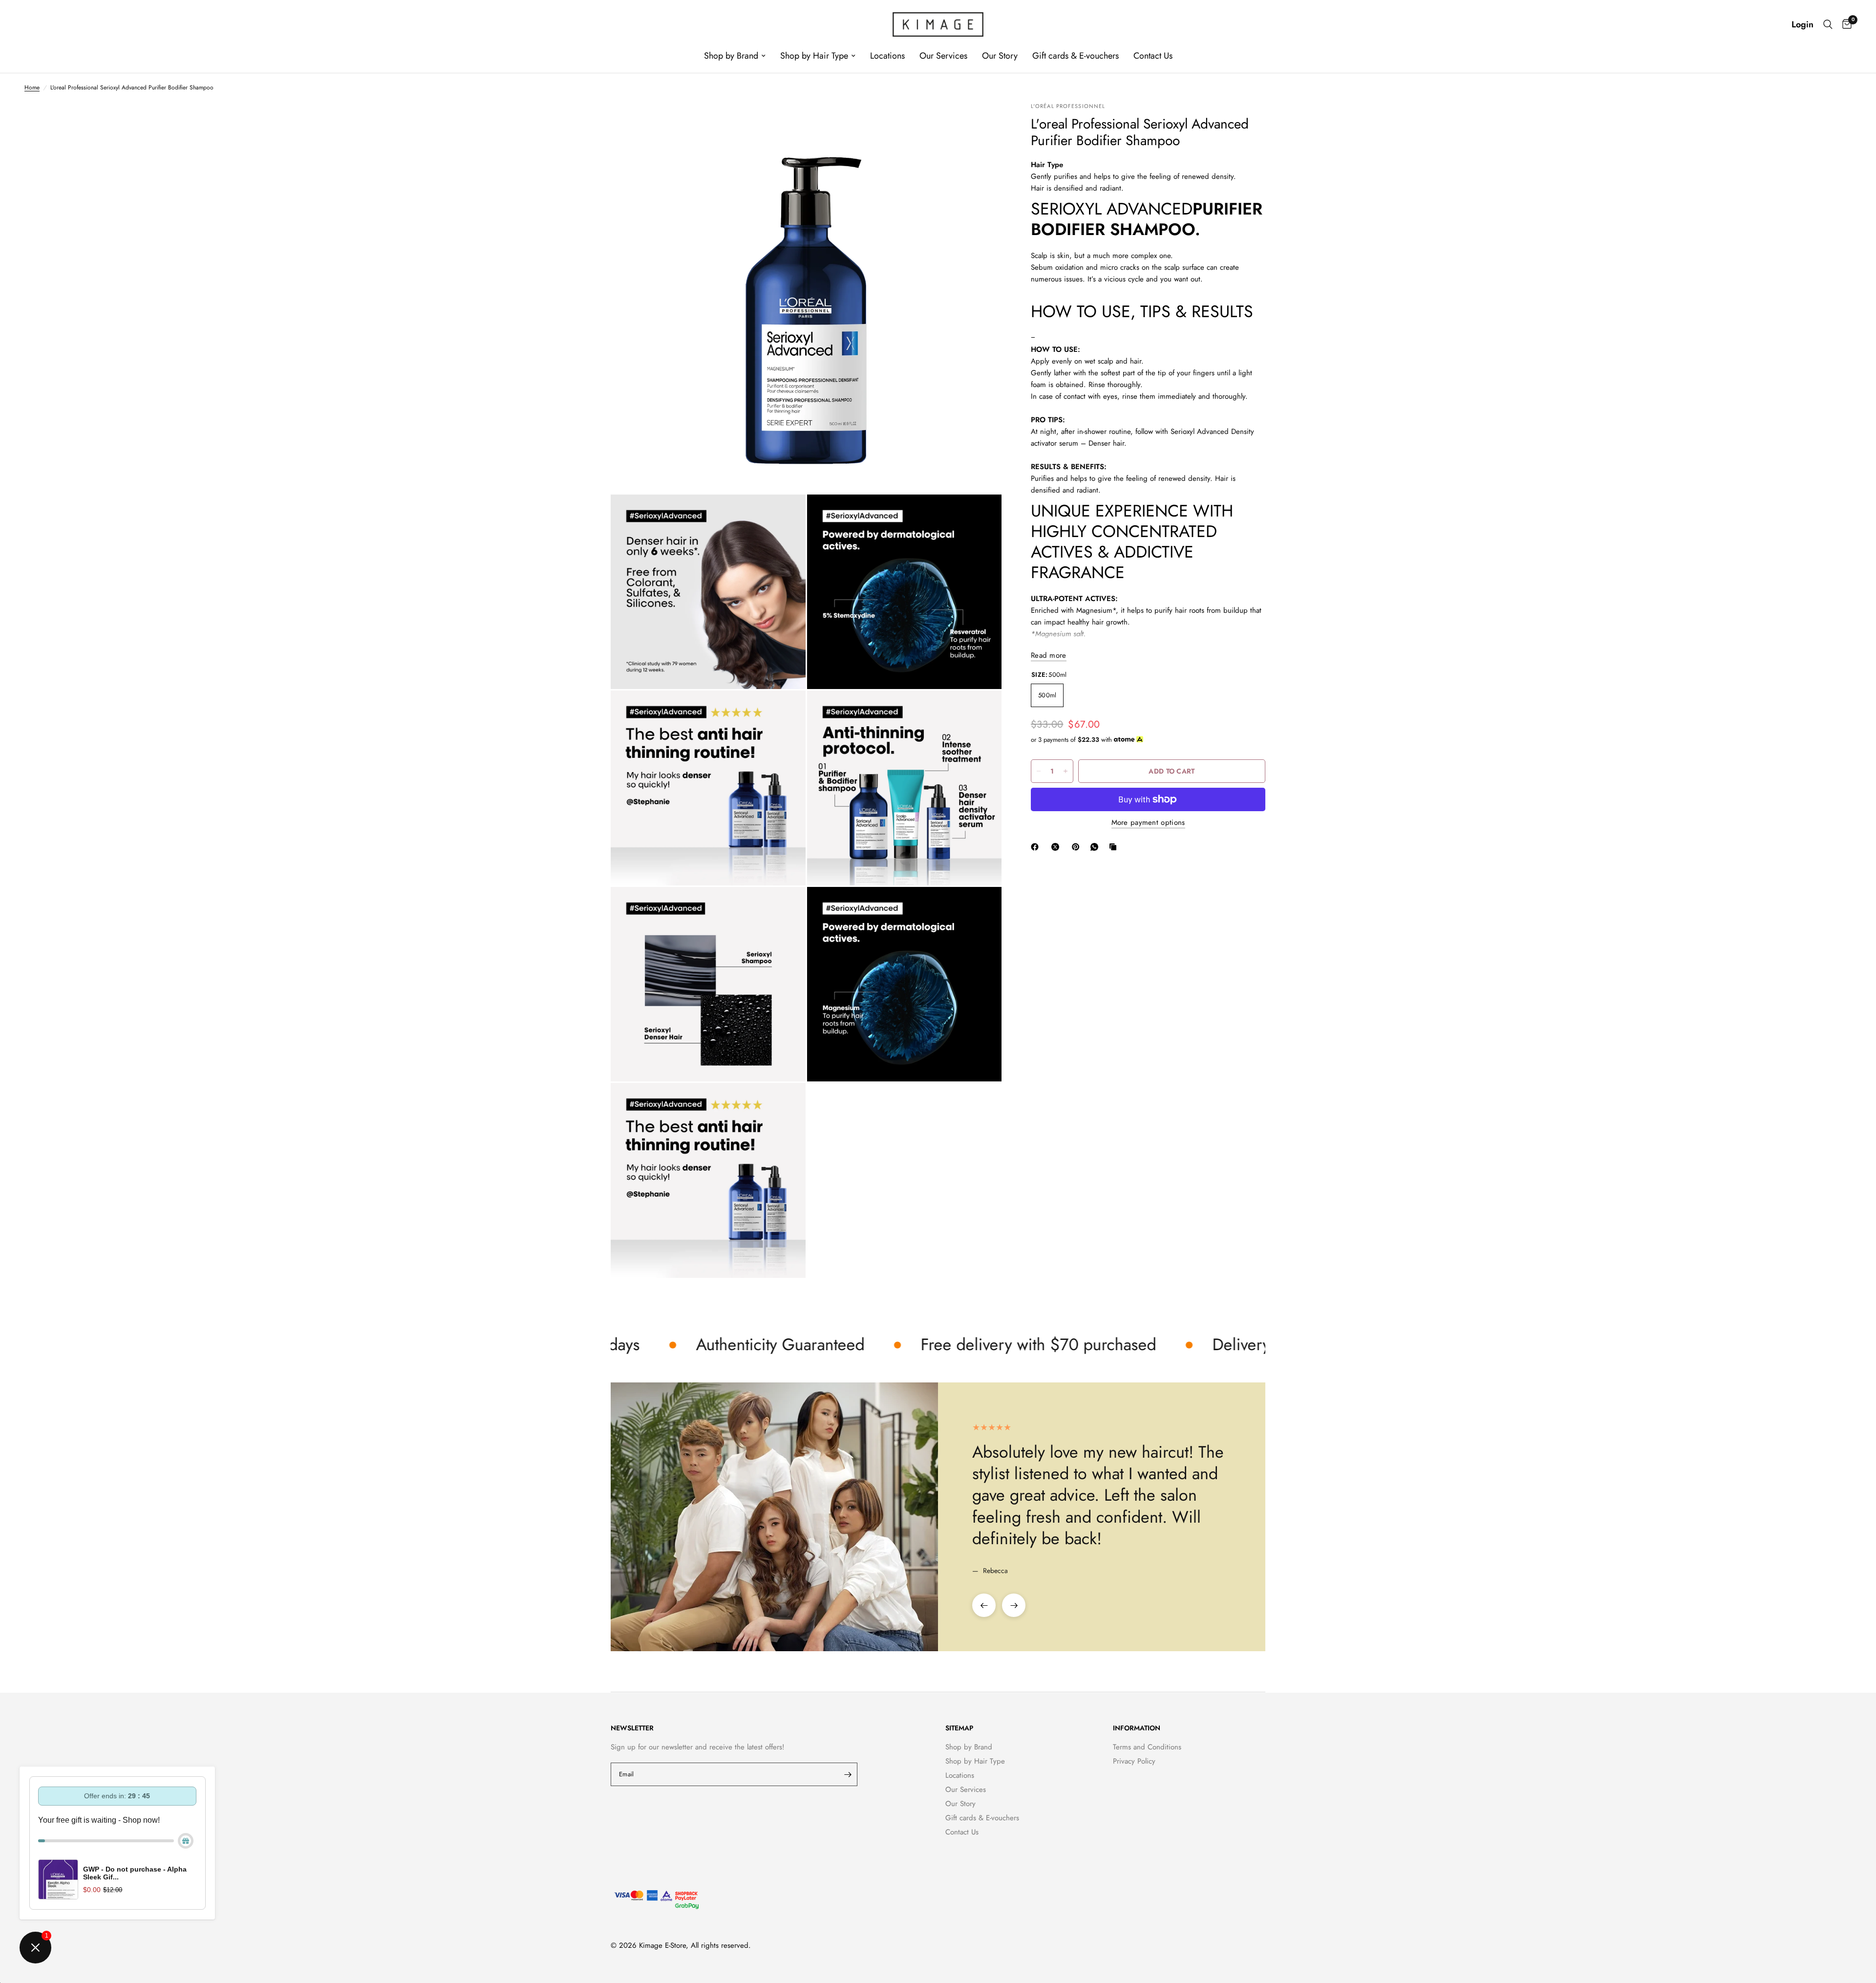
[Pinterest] (1078, 847)
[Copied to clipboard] (1115, 847)
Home (32, 87)
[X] (1057, 847)
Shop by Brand (731, 56)
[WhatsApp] (1096, 847)
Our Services (943, 56)
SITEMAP (959, 1728)
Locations (887, 56)
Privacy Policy (1134, 1761)
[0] (1844, 24)
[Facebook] (1037, 847)
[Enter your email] (848, 1774)
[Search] (1828, 24)
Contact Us (1153, 56)
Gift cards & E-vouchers (1076, 56)
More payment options (1148, 823)
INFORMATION (1137, 1728)
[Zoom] (981, 123)
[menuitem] (735, 56)
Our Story (1000, 56)
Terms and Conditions (1147, 1747)
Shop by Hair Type (814, 56)
